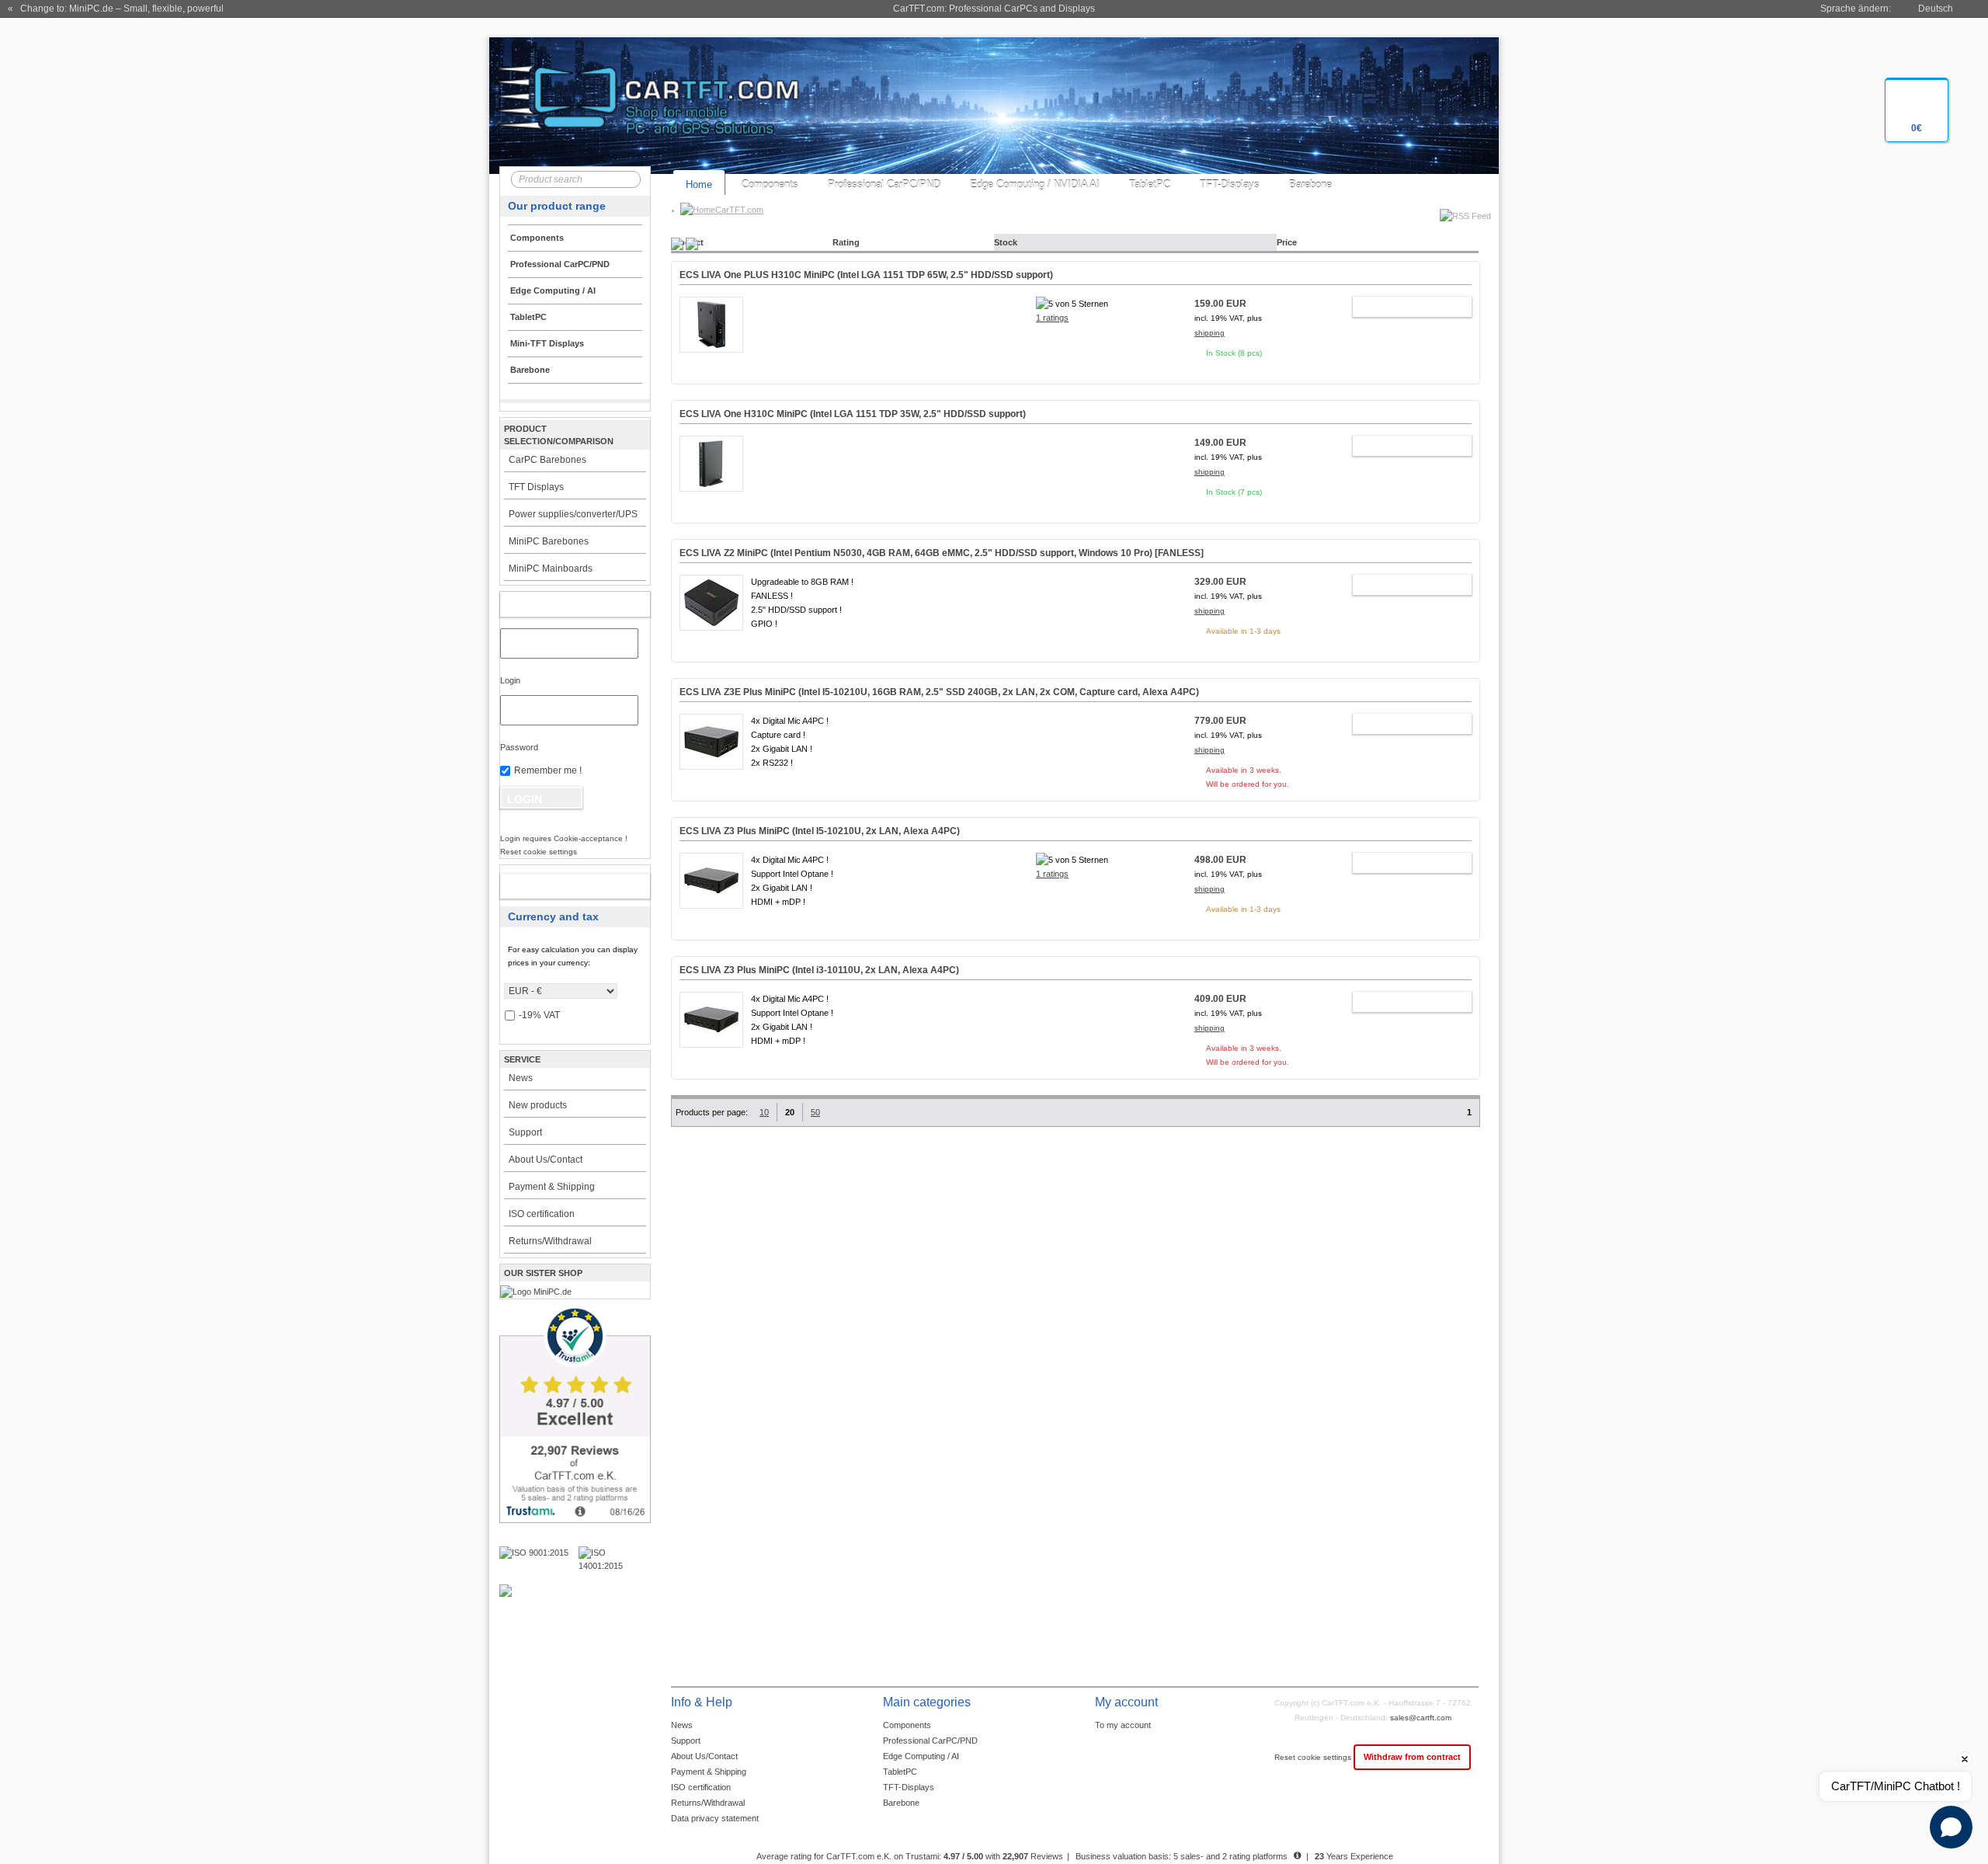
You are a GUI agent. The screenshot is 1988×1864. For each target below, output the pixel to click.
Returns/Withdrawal (550, 1241)
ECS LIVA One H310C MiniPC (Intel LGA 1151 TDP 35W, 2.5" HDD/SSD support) (853, 414)
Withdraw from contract (1412, 1757)
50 (815, 1112)
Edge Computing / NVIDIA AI (1035, 184)
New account (559, 886)
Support (525, 1132)
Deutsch (1936, 9)
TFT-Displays (1230, 184)
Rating (846, 242)
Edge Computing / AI (921, 1756)
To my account (1123, 1725)
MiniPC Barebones (549, 541)
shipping (1209, 333)
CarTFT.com (739, 210)
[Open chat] (1951, 1827)
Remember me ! (548, 770)
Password (519, 747)
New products (538, 1105)
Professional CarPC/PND (884, 184)
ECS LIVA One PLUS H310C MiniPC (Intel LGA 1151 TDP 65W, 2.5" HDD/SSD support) (866, 275)
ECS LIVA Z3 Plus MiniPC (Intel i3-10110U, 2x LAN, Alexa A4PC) (819, 970)
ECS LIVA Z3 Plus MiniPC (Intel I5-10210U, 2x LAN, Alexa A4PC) (820, 831)
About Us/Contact (546, 1160)
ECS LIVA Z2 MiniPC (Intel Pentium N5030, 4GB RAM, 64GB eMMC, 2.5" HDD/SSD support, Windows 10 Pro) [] (942, 553)
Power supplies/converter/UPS (573, 514)
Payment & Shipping (552, 1187)
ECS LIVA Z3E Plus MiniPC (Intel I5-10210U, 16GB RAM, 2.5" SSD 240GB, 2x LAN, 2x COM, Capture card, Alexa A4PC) (939, 692)
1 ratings (1052, 318)
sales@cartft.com (1421, 1718)
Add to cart (1404, 307)
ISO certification (542, 1214)
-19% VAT (539, 1015)
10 (764, 1112)
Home (699, 184)
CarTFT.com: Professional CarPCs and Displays (994, 9)
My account (559, 604)
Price (1287, 242)
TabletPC (1150, 184)
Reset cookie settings (1314, 1757)
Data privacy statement (715, 1818)
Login (510, 680)
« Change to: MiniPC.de (116, 9)
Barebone (1310, 184)
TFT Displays (536, 487)
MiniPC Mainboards (551, 569)
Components (770, 184)
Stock (1006, 242)
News (521, 1078)
